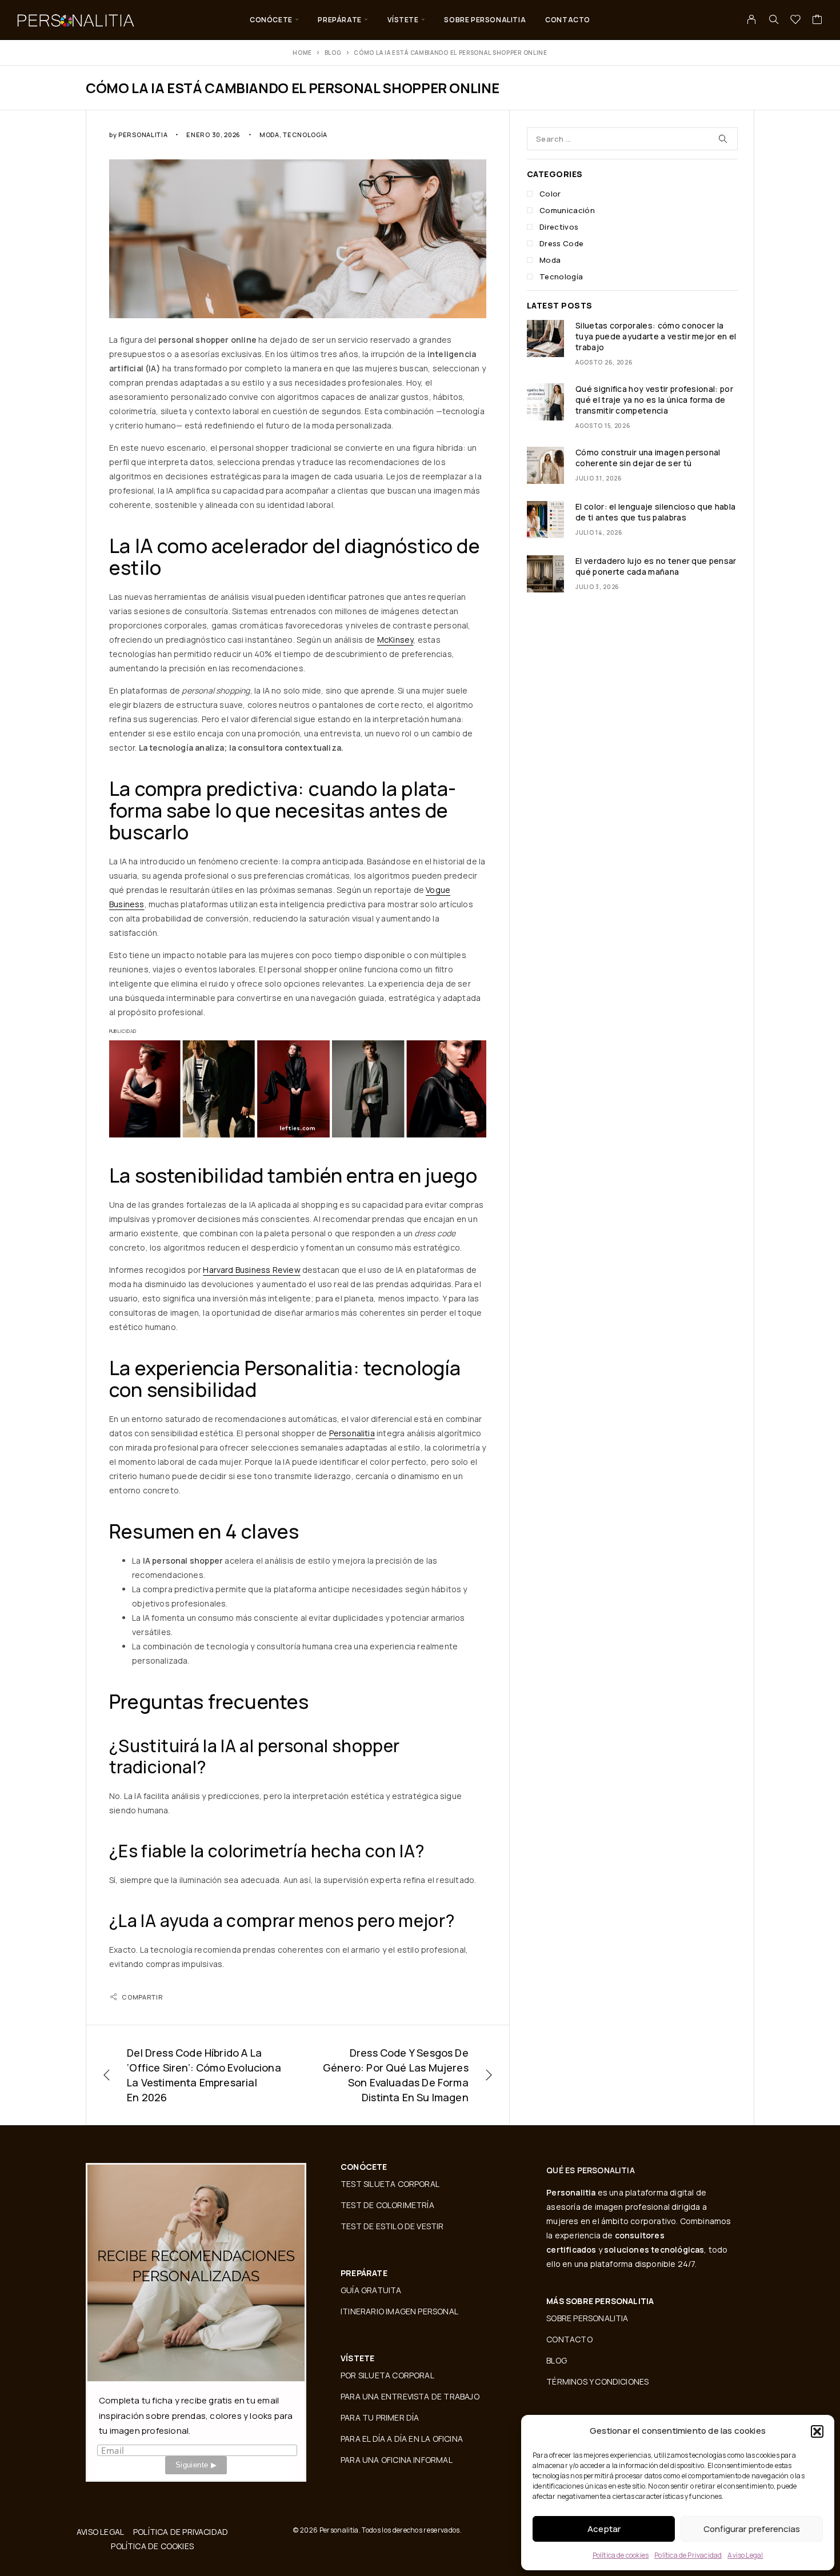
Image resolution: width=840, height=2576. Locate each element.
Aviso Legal (745, 2555)
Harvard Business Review (251, 1270)
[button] (817, 2431)
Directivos (559, 227)
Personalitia (143, 135)
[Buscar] (774, 19)
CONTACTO (568, 20)
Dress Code (561, 243)
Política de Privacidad (688, 2555)
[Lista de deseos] (796, 21)
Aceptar (604, 2529)
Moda (269, 135)
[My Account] (752, 19)
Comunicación (567, 210)
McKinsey (395, 640)
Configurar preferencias (752, 2529)
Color (550, 194)
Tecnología (305, 135)
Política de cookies (621, 2555)
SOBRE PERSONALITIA (485, 20)
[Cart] (817, 21)
